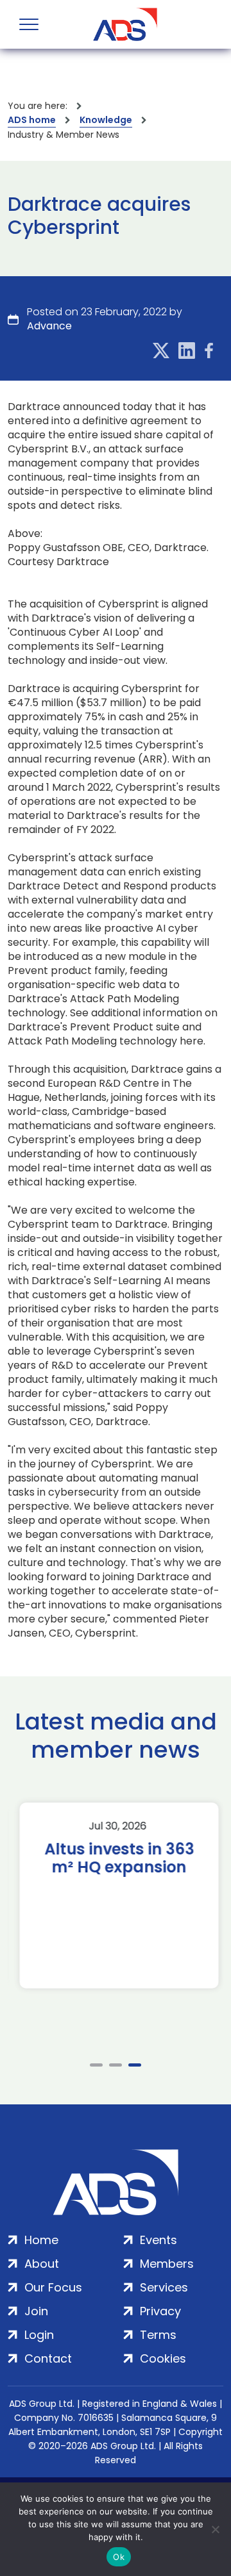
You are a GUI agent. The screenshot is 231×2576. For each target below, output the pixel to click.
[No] (215, 2529)
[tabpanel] (116, 1895)
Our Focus (53, 2287)
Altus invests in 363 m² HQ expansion (116, 1858)
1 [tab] (96, 2065)
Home (41, 2240)
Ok (119, 2557)
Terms (158, 2335)
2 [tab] (116, 2065)
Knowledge (106, 120)
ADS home (32, 120)
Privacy (160, 2311)
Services (164, 2287)
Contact (48, 2358)
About (42, 2264)
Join (36, 2311)
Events (158, 2240)
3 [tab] (135, 2065)
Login (39, 2335)
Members (167, 2264)
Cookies (163, 2358)
